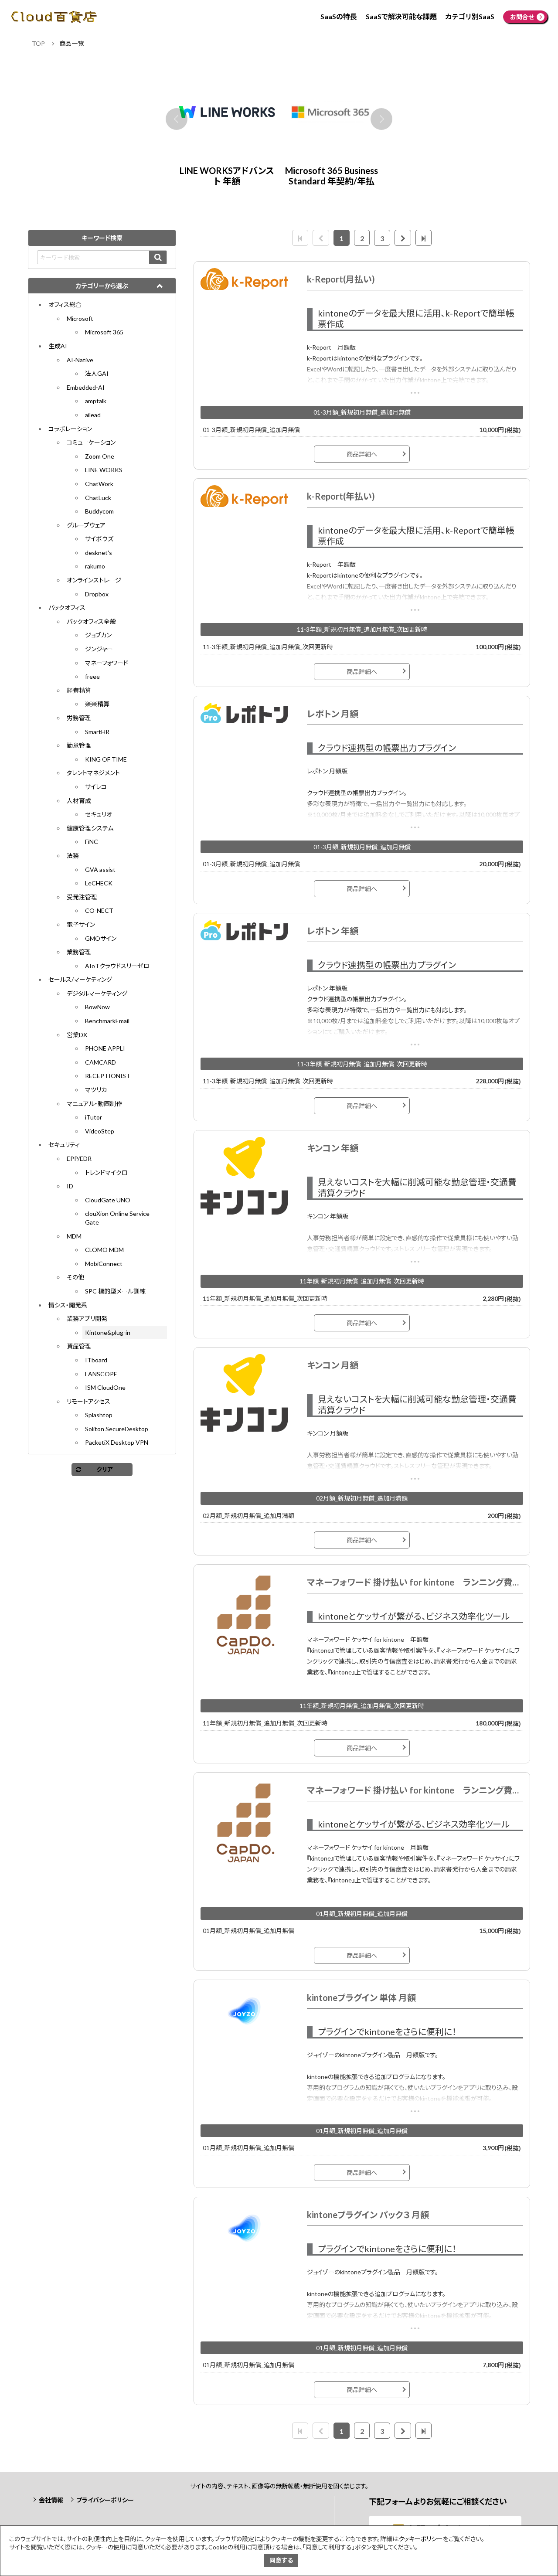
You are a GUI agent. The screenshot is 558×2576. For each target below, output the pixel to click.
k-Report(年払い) (341, 496)
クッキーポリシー (421, 2539)
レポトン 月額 (333, 714)
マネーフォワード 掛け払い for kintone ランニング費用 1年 (415, 1582)
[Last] (424, 238)
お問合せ (522, 17)
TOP (38, 43)
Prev (177, 119)
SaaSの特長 (339, 16)
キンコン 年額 (333, 1148)
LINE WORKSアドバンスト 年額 (332, 176)
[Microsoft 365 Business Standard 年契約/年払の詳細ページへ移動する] (227, 112)
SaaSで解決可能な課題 (401, 16)
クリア (105, 1469)
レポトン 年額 (333, 931)
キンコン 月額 (333, 1365)
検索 (158, 257)
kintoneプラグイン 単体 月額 (361, 1998)
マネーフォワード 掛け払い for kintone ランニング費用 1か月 (415, 1790)
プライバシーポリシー (105, 2500)
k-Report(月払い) (341, 279)
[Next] (403, 238)
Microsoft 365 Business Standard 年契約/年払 (227, 176)
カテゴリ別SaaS (470, 16)
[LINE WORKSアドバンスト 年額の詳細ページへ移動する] (331, 112)
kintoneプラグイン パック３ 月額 (368, 2215)
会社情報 (51, 2500)
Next (381, 119)
